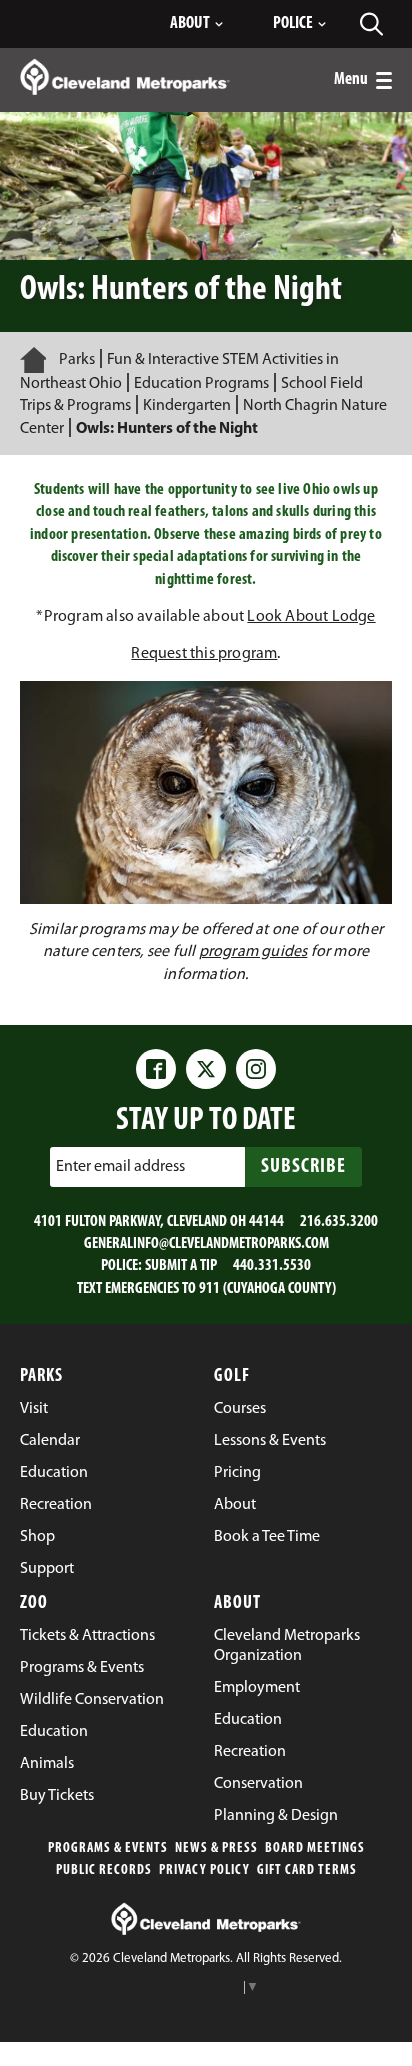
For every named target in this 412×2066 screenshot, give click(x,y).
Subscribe (303, 1167)
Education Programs (201, 384)
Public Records (104, 1870)
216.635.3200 (339, 1222)
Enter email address (120, 1166)
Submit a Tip (181, 1266)
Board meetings (315, 1848)
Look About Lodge (311, 617)
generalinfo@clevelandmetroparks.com (206, 1244)
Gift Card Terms (307, 1870)
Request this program (204, 654)
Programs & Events (108, 1848)
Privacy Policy (204, 1870)
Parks (77, 360)
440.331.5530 (272, 1266)
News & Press (216, 1848)
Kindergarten (187, 406)
